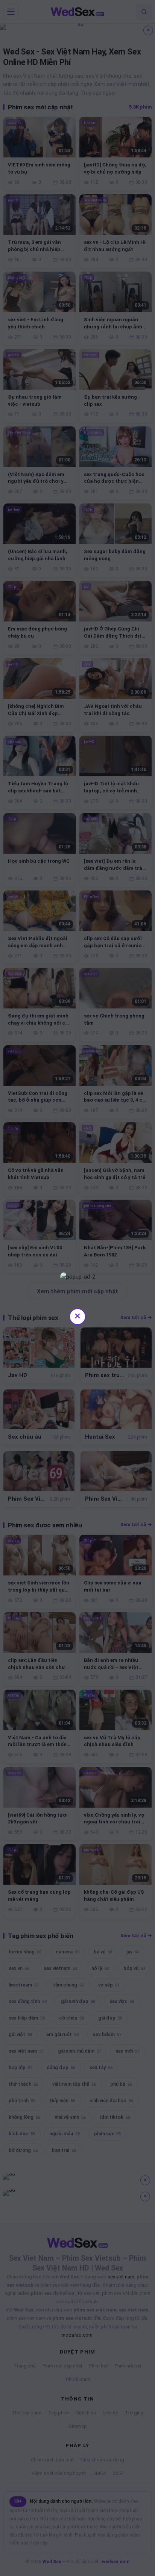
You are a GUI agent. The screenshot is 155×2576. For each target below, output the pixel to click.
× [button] (77, 1316)
